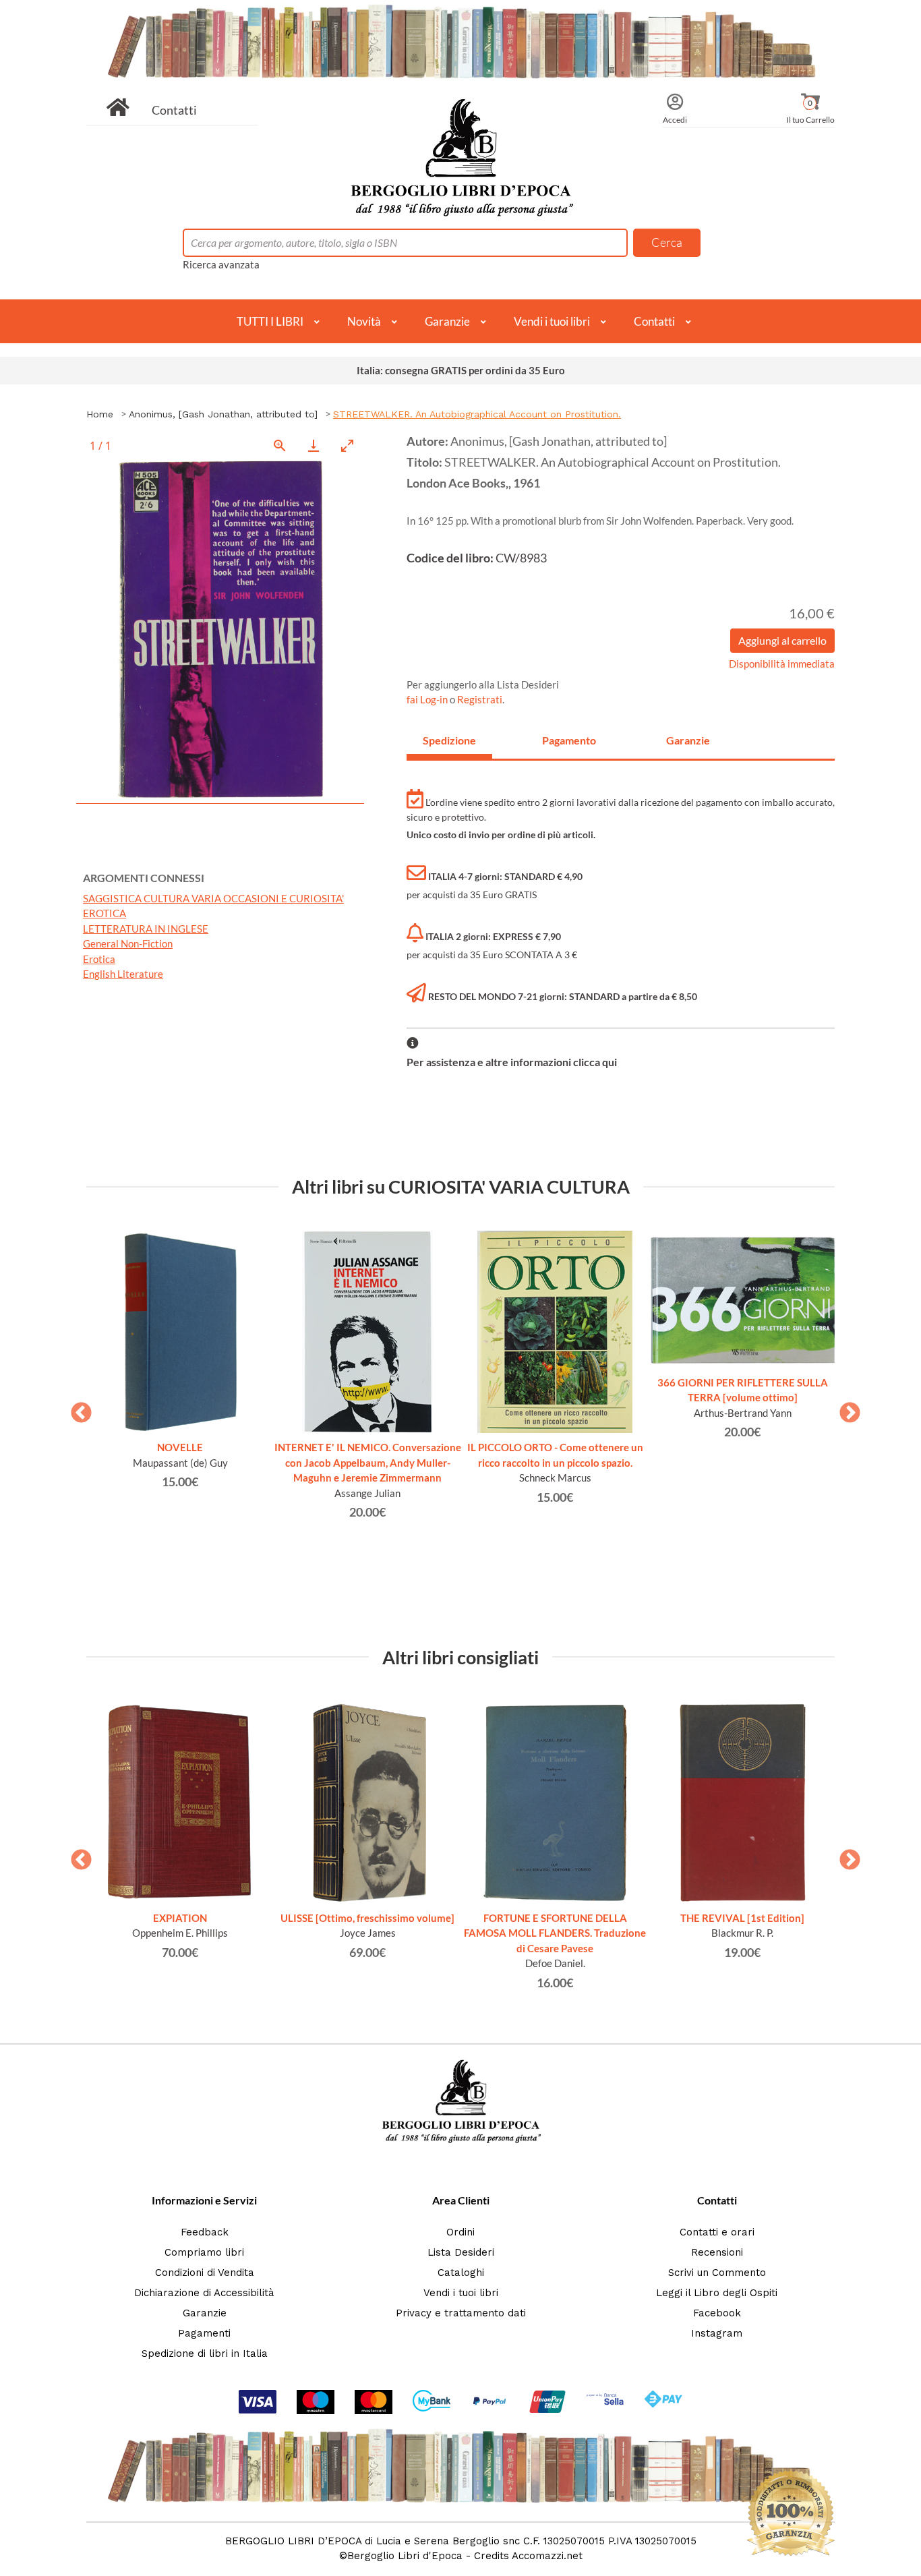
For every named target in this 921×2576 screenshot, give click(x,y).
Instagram (717, 2333)
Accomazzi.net (547, 2556)
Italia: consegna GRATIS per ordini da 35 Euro (461, 370)
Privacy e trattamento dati (461, 2313)
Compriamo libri (204, 2252)
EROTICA (105, 913)
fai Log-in (428, 699)
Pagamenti (204, 2333)
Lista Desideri (461, 2252)
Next (845, 1409)
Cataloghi (461, 2273)
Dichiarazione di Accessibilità (204, 2293)
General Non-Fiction (128, 943)
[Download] (314, 445)
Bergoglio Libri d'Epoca (405, 2556)
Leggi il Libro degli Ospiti (717, 2293)
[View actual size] (280, 445)
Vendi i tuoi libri (552, 321)
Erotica (99, 959)
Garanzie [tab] (688, 740)
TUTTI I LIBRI (270, 321)
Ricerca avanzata (221, 264)
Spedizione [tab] (449, 740)
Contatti (174, 110)
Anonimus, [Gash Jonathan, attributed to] (223, 414)
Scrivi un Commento (717, 2273)
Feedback (205, 2232)
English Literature (123, 974)
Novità (364, 321)
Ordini (460, 2232)
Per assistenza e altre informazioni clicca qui (512, 1062)
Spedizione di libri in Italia (205, 2353)
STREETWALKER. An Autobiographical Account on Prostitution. (477, 414)
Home (100, 414)
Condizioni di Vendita (205, 2273)
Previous (76, 1409)
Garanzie (447, 321)
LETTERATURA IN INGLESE (146, 929)
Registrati (480, 699)
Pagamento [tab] (569, 740)
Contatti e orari (717, 2232)
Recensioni (717, 2252)
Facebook (717, 2313)
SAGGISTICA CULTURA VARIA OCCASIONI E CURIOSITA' (213, 898)
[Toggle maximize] (347, 445)
